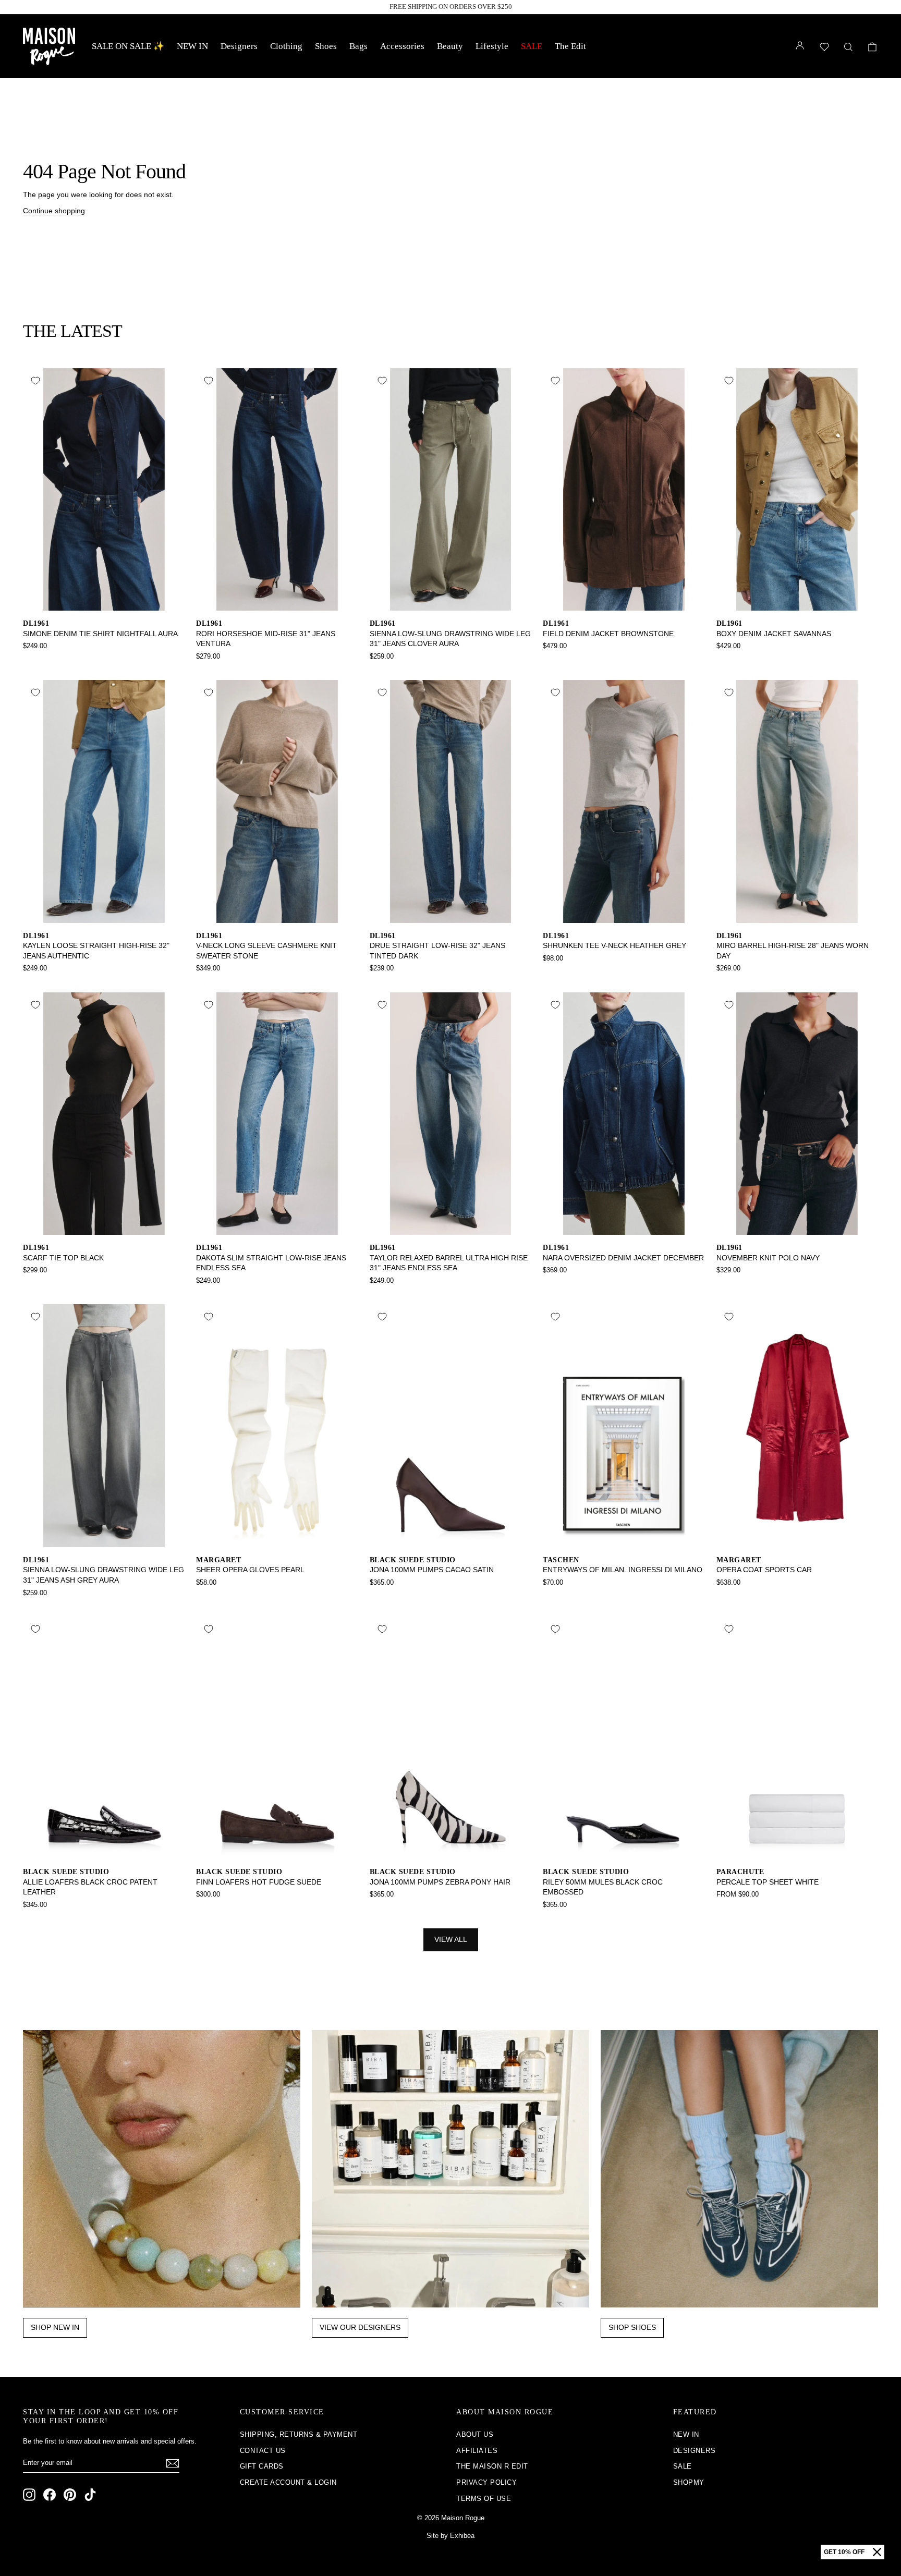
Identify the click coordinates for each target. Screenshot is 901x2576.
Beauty (450, 46)
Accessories (402, 46)
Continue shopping (54, 211)
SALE (532, 46)
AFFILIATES (477, 2451)
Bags (358, 46)
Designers (239, 46)
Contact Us (263, 2451)
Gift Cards (262, 2466)
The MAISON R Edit (492, 2466)
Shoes (326, 46)
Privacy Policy (486, 2482)
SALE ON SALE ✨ (128, 46)
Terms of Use (484, 2499)
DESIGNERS (695, 2451)
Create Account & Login (288, 2482)
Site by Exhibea (451, 2536)
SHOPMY (689, 2482)
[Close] (877, 2552)
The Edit (570, 46)
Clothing (286, 46)
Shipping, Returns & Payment (299, 2434)
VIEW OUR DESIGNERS (360, 2327)
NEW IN (192, 46)
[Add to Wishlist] (35, 381)
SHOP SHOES (632, 2327)
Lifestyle (492, 46)
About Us (475, 2434)
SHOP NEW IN (55, 2327)
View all (451, 1939)
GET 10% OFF (844, 2552)
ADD (104, 599)
